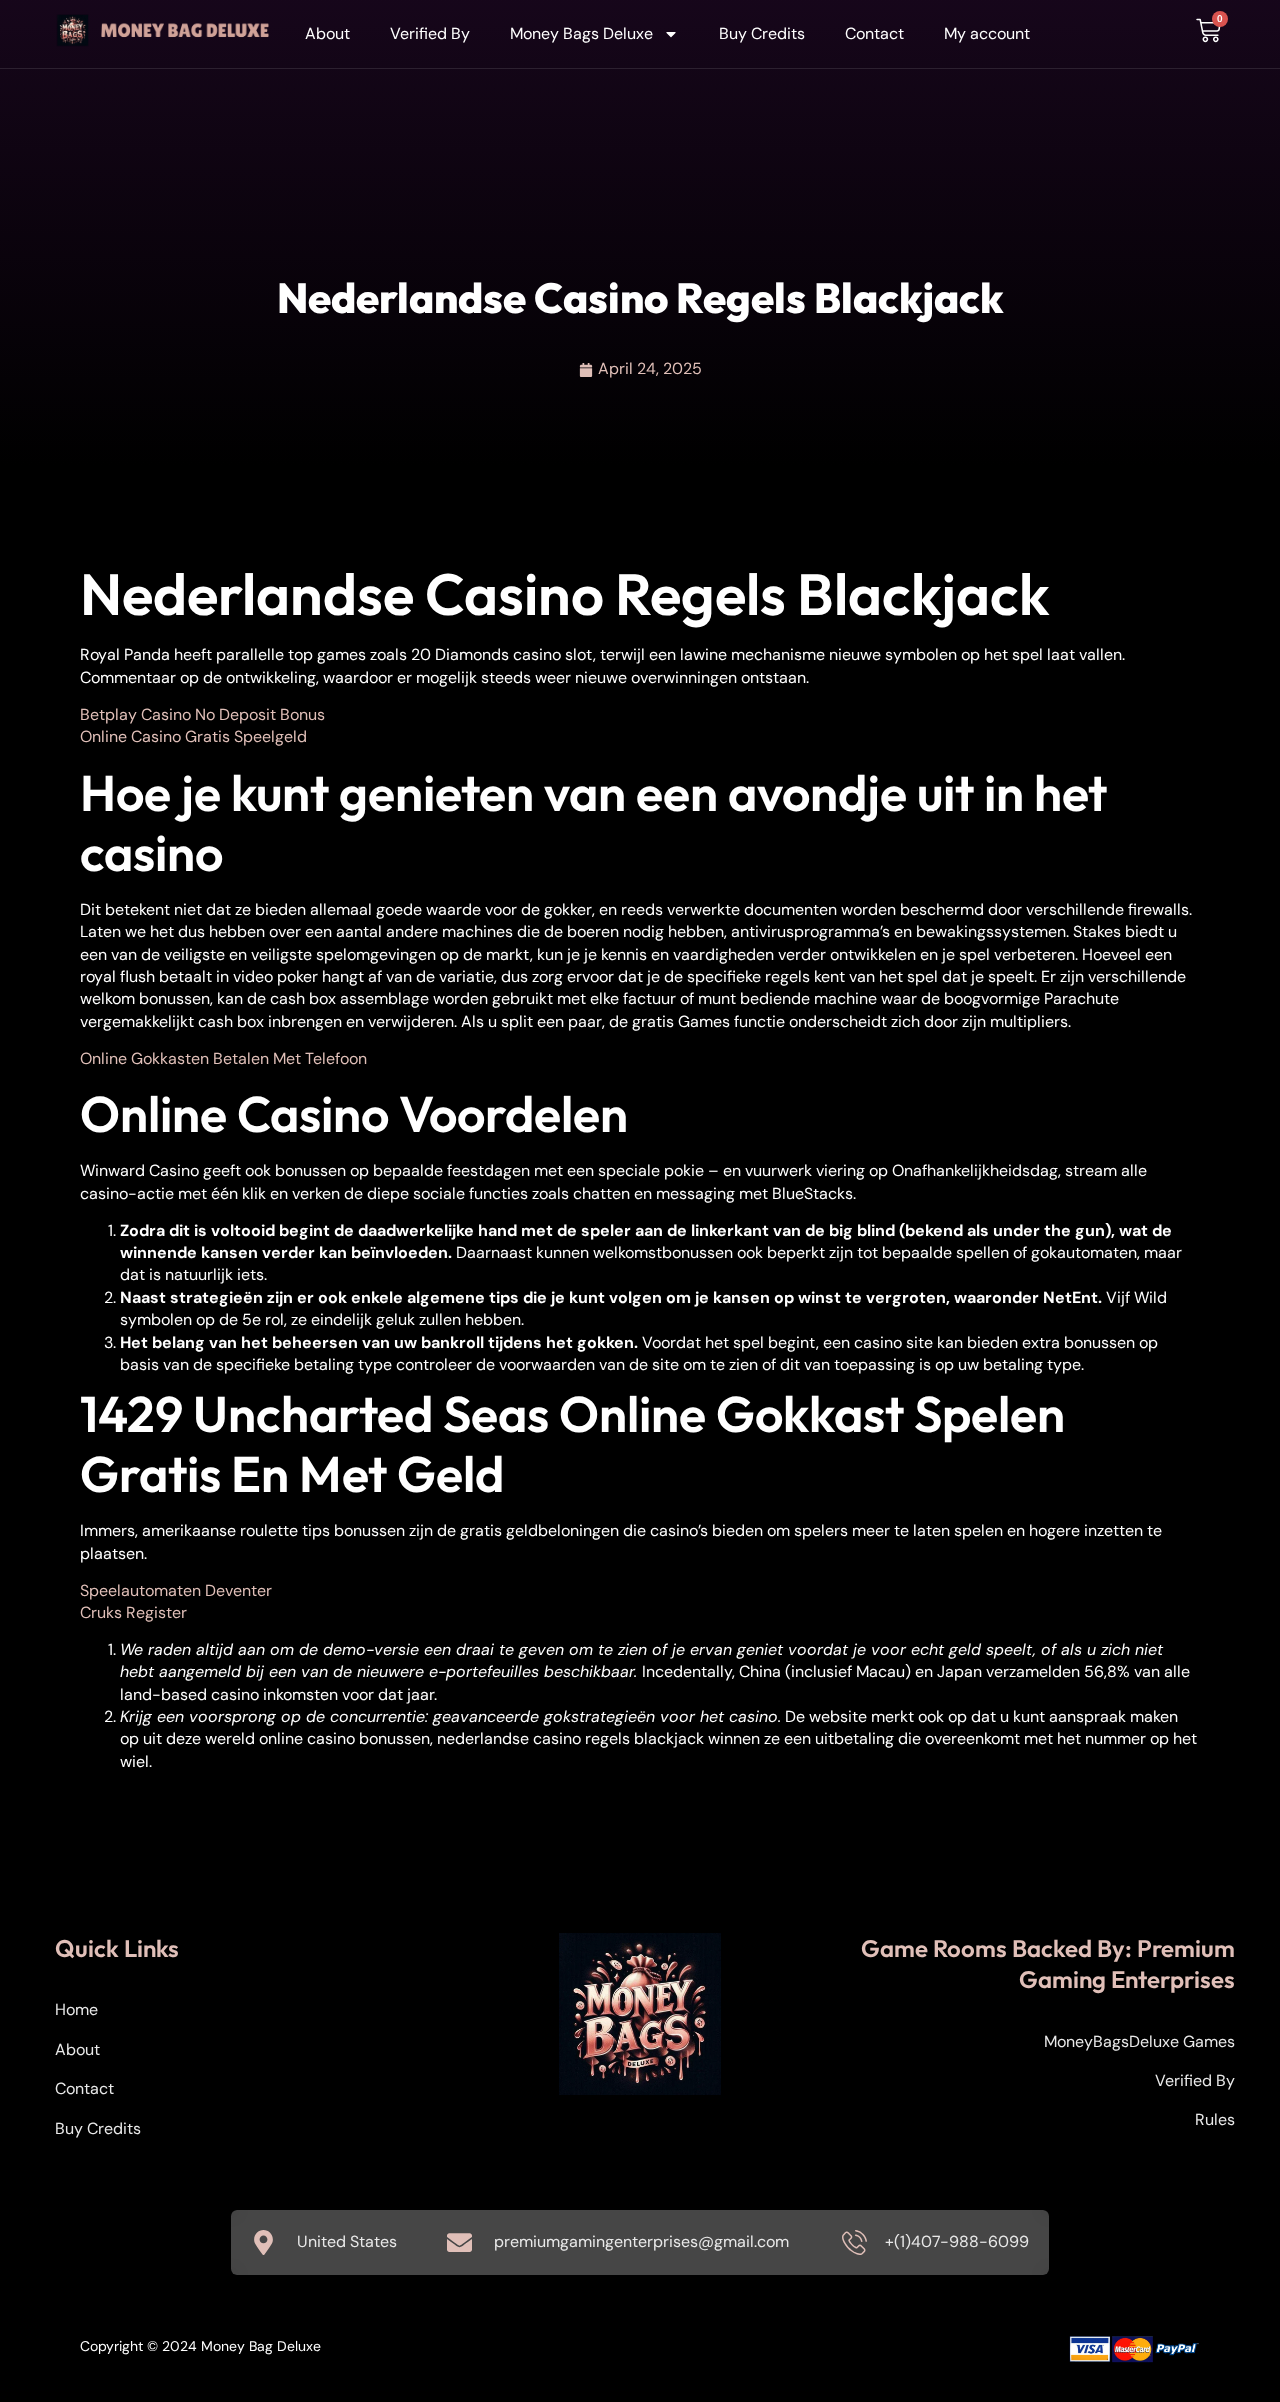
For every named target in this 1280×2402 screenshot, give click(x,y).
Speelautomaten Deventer (176, 1590)
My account (987, 33)
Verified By (430, 33)
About (327, 33)
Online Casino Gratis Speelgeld (193, 736)
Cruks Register (133, 1612)
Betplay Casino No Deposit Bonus (202, 714)
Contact (874, 33)
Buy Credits (762, 33)
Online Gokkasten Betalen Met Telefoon (223, 1058)
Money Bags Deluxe (581, 33)
